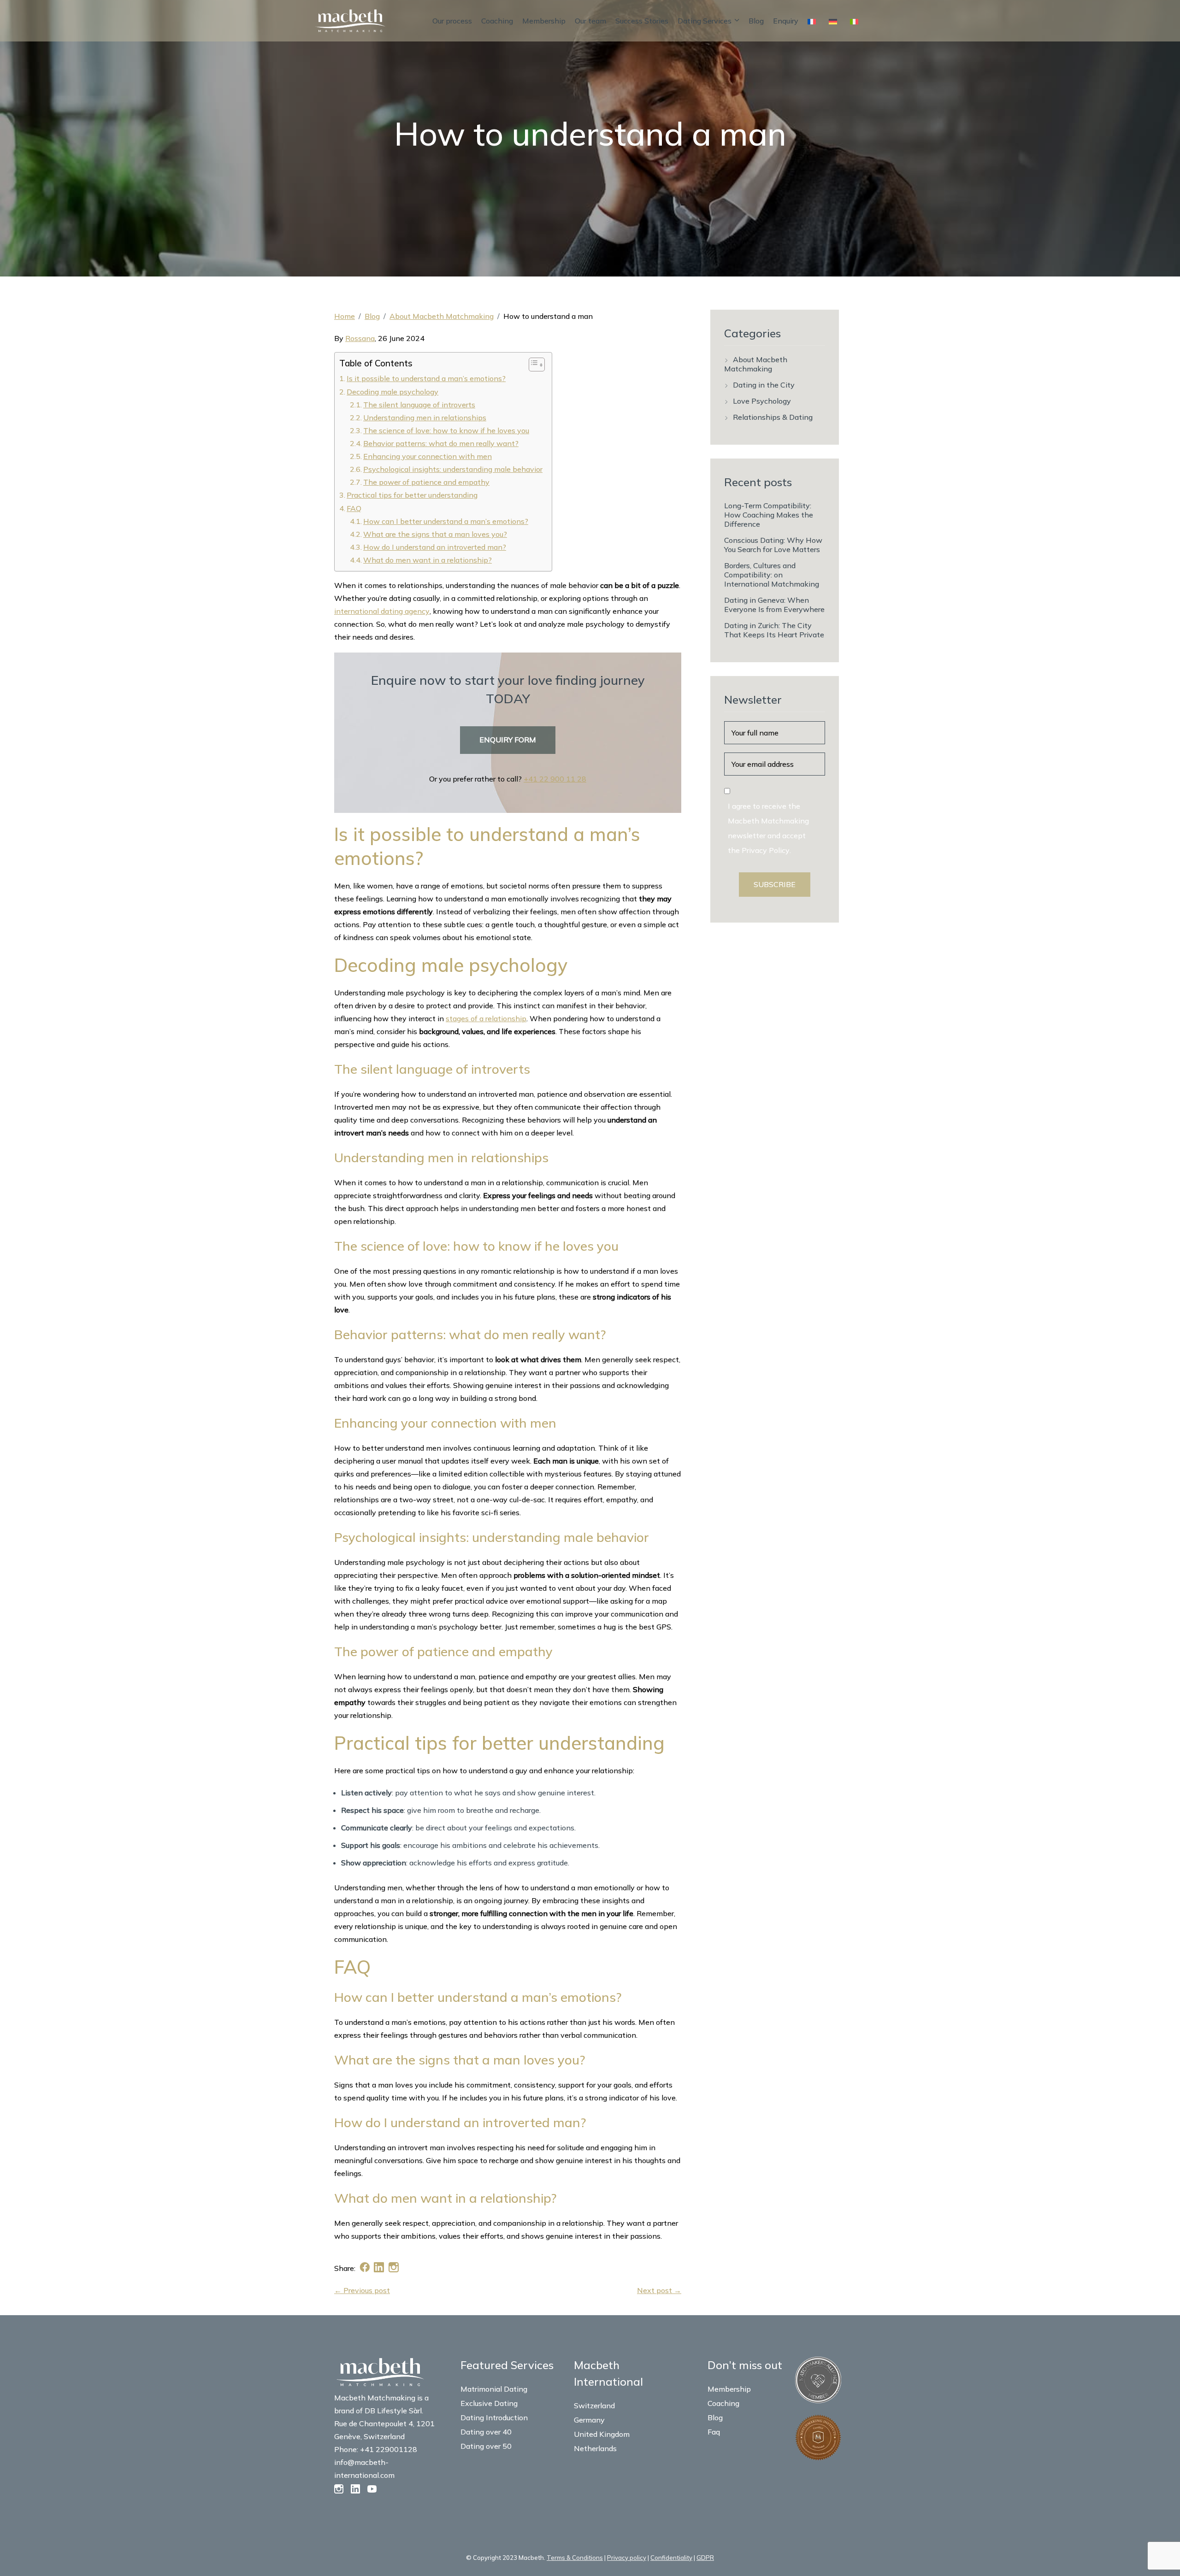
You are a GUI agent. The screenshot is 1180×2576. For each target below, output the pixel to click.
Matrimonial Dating (494, 2389)
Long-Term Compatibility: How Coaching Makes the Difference (769, 515)
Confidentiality (671, 2558)
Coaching (497, 21)
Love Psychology (762, 401)
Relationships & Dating (773, 417)
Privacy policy (627, 2558)
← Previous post (362, 2290)
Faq (714, 2432)
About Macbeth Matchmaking (442, 316)
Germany (589, 2420)
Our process (452, 21)
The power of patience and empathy (426, 482)
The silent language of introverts (419, 405)
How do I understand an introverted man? (435, 547)
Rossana (360, 338)
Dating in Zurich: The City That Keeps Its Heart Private (774, 630)
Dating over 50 (486, 2446)
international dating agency (382, 611)
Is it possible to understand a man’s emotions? (426, 378)
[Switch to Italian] (856, 21)
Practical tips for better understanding (412, 495)
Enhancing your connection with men (428, 456)
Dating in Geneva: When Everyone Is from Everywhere (774, 605)
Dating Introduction (494, 2417)
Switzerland (594, 2405)
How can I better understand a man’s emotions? (446, 521)
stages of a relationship (486, 1018)
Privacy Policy (766, 850)
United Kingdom (602, 2434)
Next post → (659, 2290)
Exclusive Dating (489, 2403)
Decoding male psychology (392, 392)
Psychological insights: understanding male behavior (453, 469)
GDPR (705, 2558)
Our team (590, 21)
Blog (756, 21)
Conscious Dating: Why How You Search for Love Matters (773, 545)
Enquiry (786, 21)
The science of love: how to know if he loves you (446, 430)
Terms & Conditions (575, 2558)
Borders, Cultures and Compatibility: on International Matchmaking (772, 575)
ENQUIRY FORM (508, 740)
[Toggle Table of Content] (532, 365)
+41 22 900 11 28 (555, 779)
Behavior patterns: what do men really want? (441, 443)
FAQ (354, 508)
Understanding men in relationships (425, 418)
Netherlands (595, 2448)
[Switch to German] (835, 21)
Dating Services (705, 21)
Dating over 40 (486, 2432)
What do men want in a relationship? (428, 560)
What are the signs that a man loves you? (435, 534)
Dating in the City (764, 385)
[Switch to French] (814, 21)
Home (345, 316)
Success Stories (642, 21)
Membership (544, 21)
